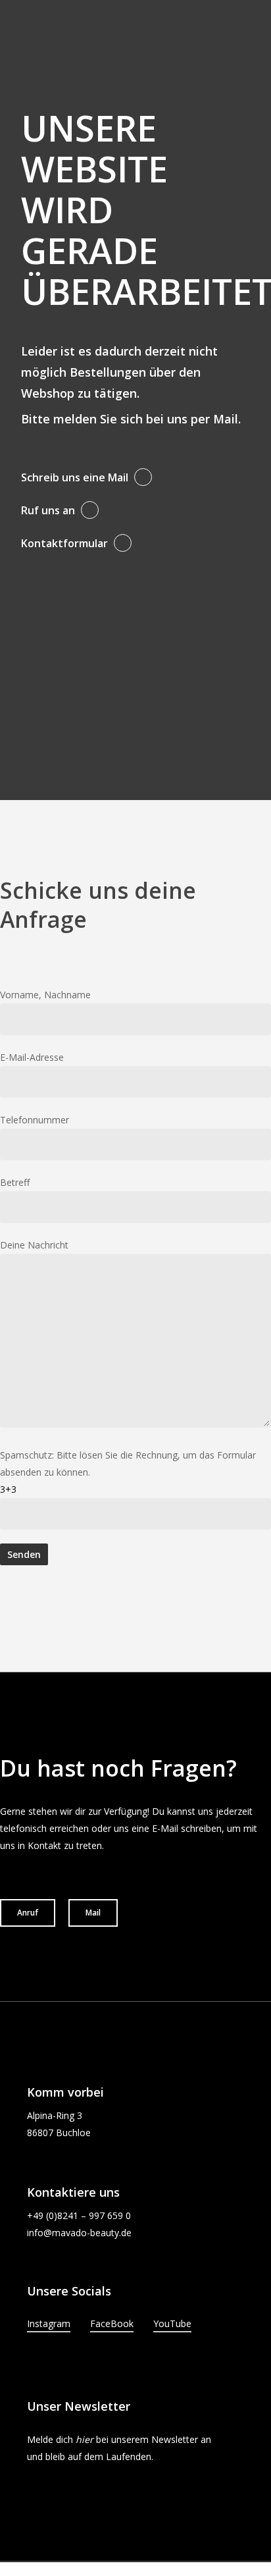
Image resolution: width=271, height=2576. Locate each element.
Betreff (15, 1182)
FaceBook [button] (112, 2323)
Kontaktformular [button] (64, 543)
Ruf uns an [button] (48, 510)
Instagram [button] (49, 2323)
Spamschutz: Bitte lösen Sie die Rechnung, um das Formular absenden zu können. (128, 1472)
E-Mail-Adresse (32, 1057)
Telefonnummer (35, 1120)
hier (85, 2439)
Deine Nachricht (34, 1245)
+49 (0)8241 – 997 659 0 (79, 2215)
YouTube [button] (172, 2323)
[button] (28, 1913)
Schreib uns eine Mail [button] (75, 477)
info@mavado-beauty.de (79, 2233)
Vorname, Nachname (45, 995)
